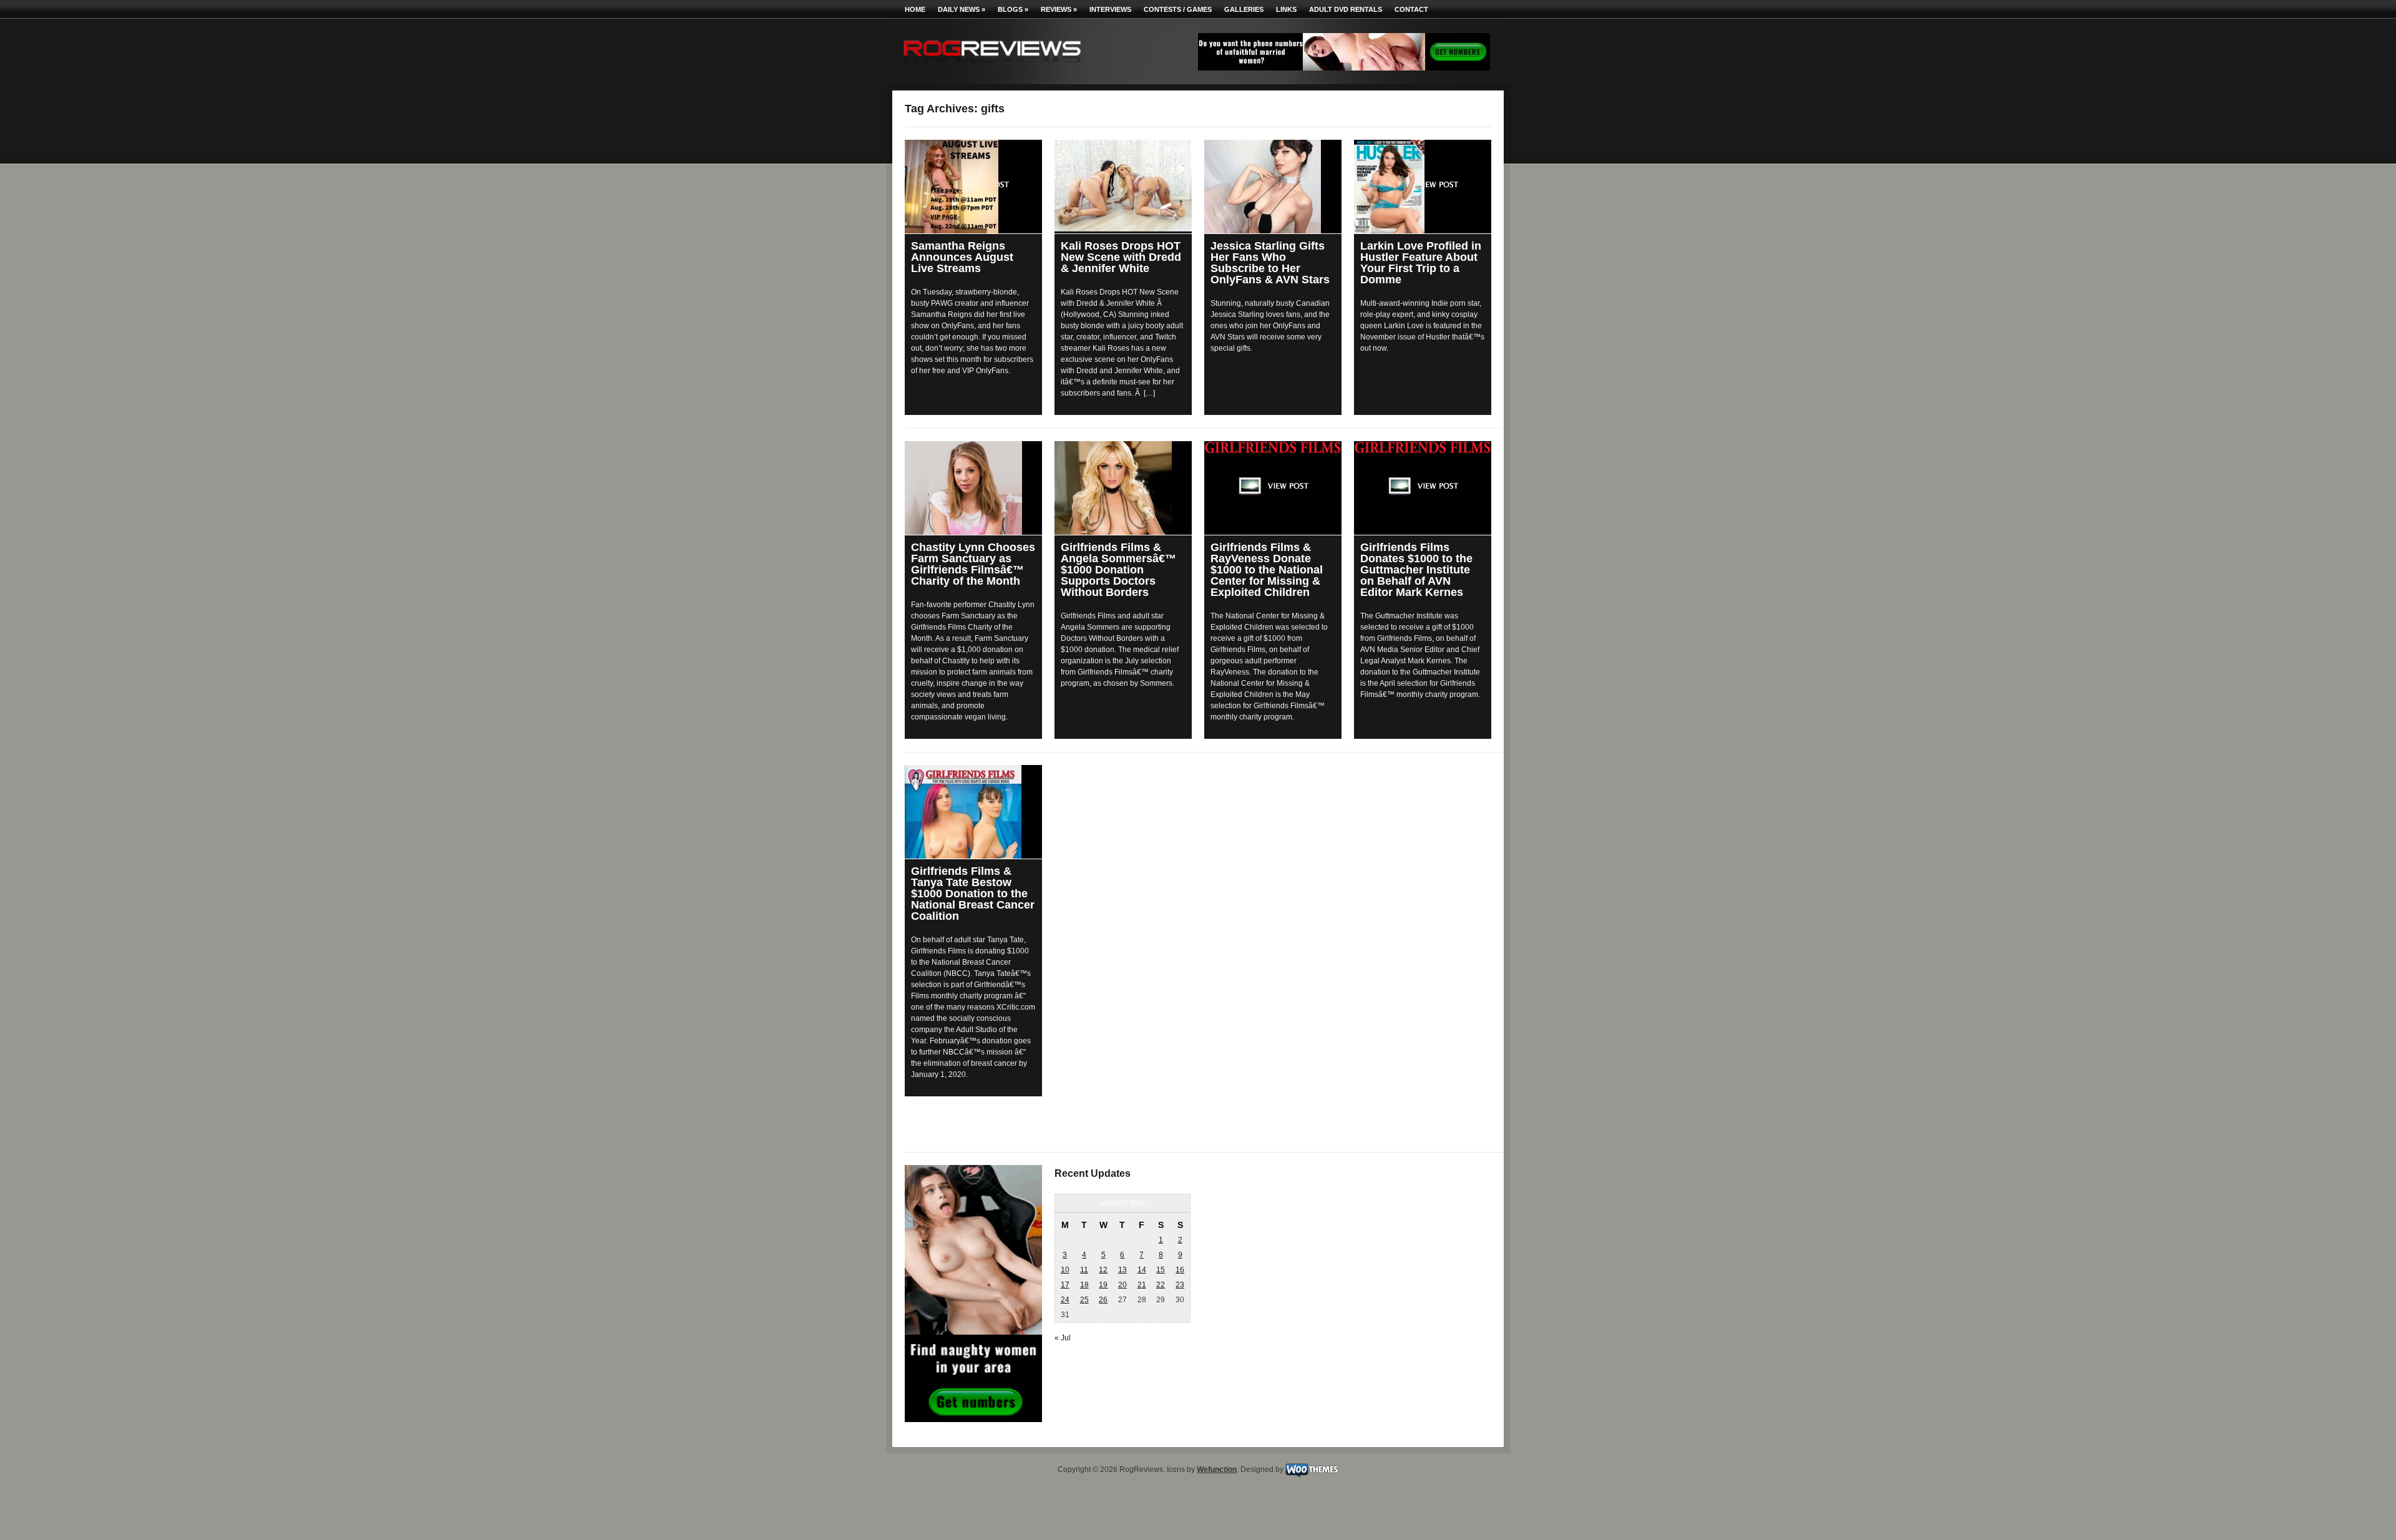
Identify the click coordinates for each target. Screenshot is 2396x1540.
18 (1084, 1285)
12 (1103, 1270)
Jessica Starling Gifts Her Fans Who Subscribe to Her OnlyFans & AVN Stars (1270, 263)
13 (1123, 1270)
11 (1084, 1270)
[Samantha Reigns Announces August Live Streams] (973, 187)
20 (1123, 1285)
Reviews (1059, 9)
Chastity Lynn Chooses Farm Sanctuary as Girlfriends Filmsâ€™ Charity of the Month (973, 564)
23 (1180, 1285)
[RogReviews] (992, 66)
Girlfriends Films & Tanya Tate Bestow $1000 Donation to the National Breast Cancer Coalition (973, 894)
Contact (1411, 9)
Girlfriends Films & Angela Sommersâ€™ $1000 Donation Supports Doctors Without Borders (1118, 570)
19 (1103, 1285)
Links (1286, 9)
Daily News (962, 9)
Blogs (1013, 9)
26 (1103, 1300)
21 (1142, 1285)
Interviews (1110, 9)
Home (915, 9)
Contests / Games (1178, 9)
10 (1065, 1270)
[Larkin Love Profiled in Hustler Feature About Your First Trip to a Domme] (1423, 187)
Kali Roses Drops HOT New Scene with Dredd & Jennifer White (1121, 257)
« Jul (1063, 1338)
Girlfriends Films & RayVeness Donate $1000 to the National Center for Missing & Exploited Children (1267, 570)
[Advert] (1344, 68)
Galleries (1244, 9)
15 (1161, 1270)
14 (1142, 1270)
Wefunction (1217, 1469)
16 (1180, 1270)
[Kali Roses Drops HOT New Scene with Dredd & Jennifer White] (1123, 186)
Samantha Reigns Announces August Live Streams (962, 257)
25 (1084, 1300)
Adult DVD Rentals (1346, 9)
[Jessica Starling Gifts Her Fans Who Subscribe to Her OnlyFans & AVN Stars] (1273, 187)
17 (1065, 1285)
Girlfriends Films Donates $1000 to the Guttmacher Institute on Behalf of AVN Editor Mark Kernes (1416, 570)
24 (1065, 1300)
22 (1161, 1285)
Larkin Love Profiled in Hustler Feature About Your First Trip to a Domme (1421, 263)
